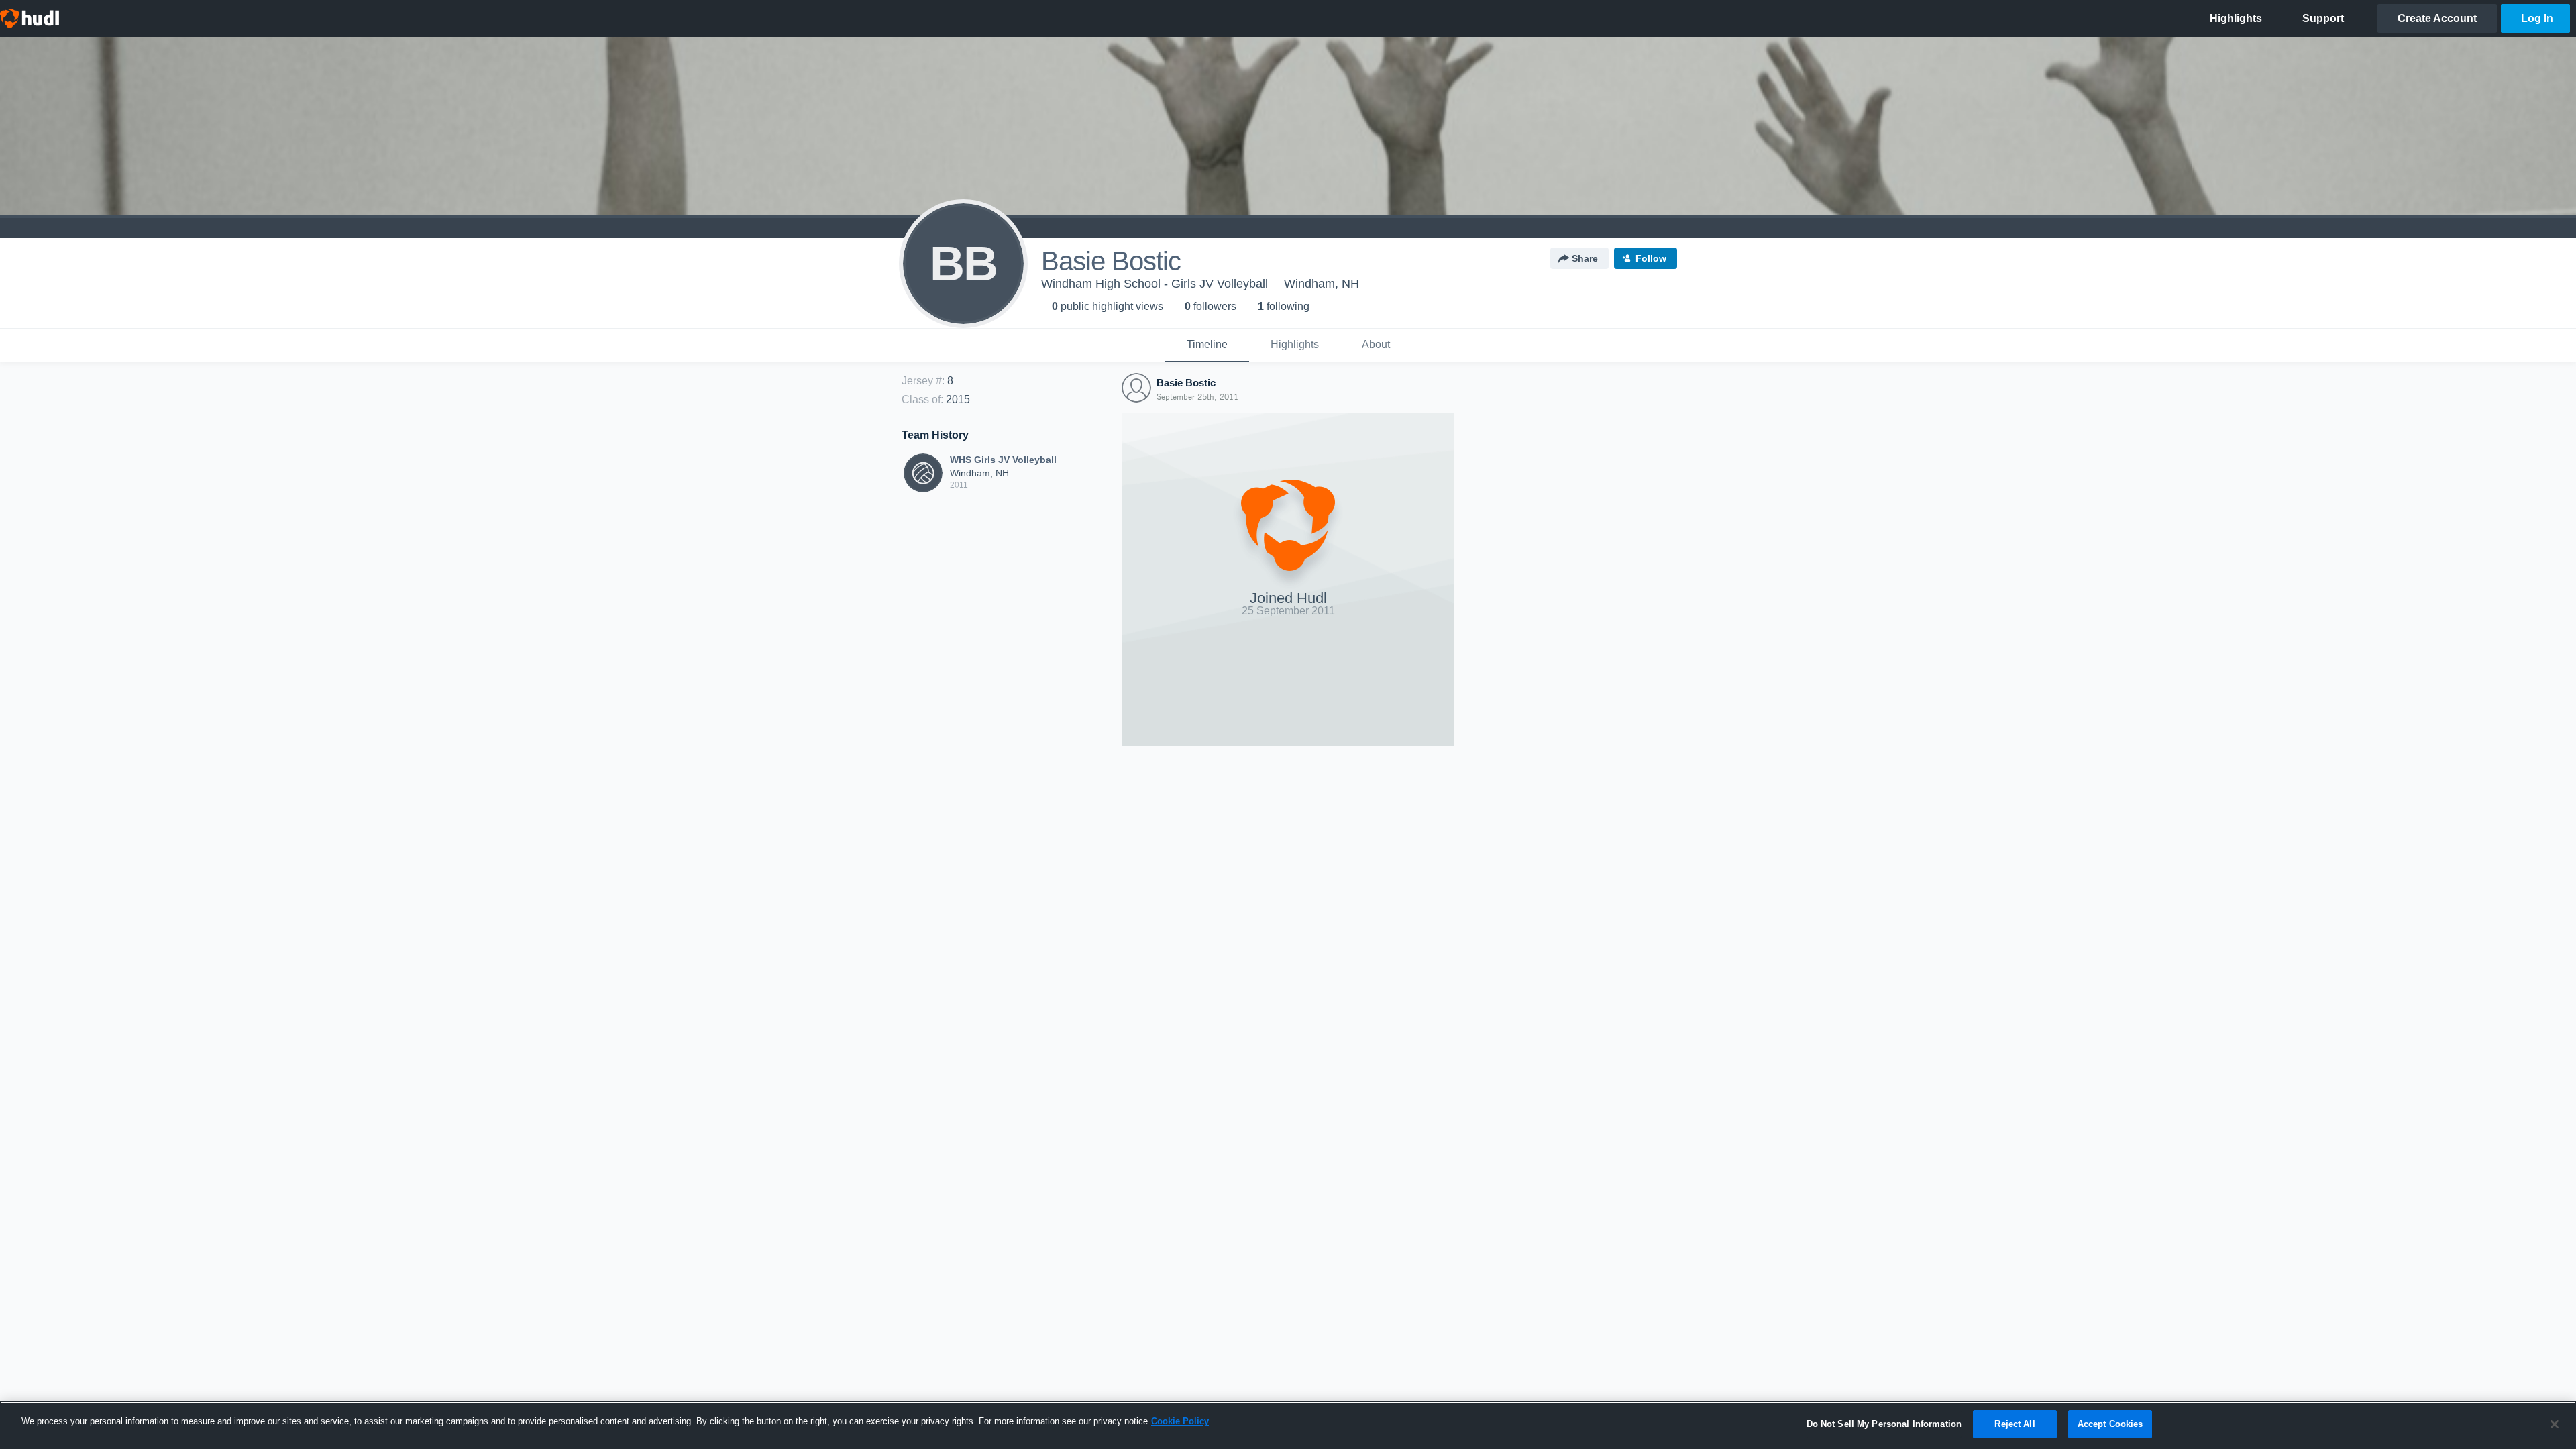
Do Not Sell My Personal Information (1884, 1424)
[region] (1288, 1425)
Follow (1651, 258)
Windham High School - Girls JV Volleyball (1155, 284)
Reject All (2015, 1424)
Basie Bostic (1186, 383)
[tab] (1207, 345)
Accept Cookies (2110, 1424)
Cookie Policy (1180, 1421)
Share (1585, 258)
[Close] (2555, 1424)
